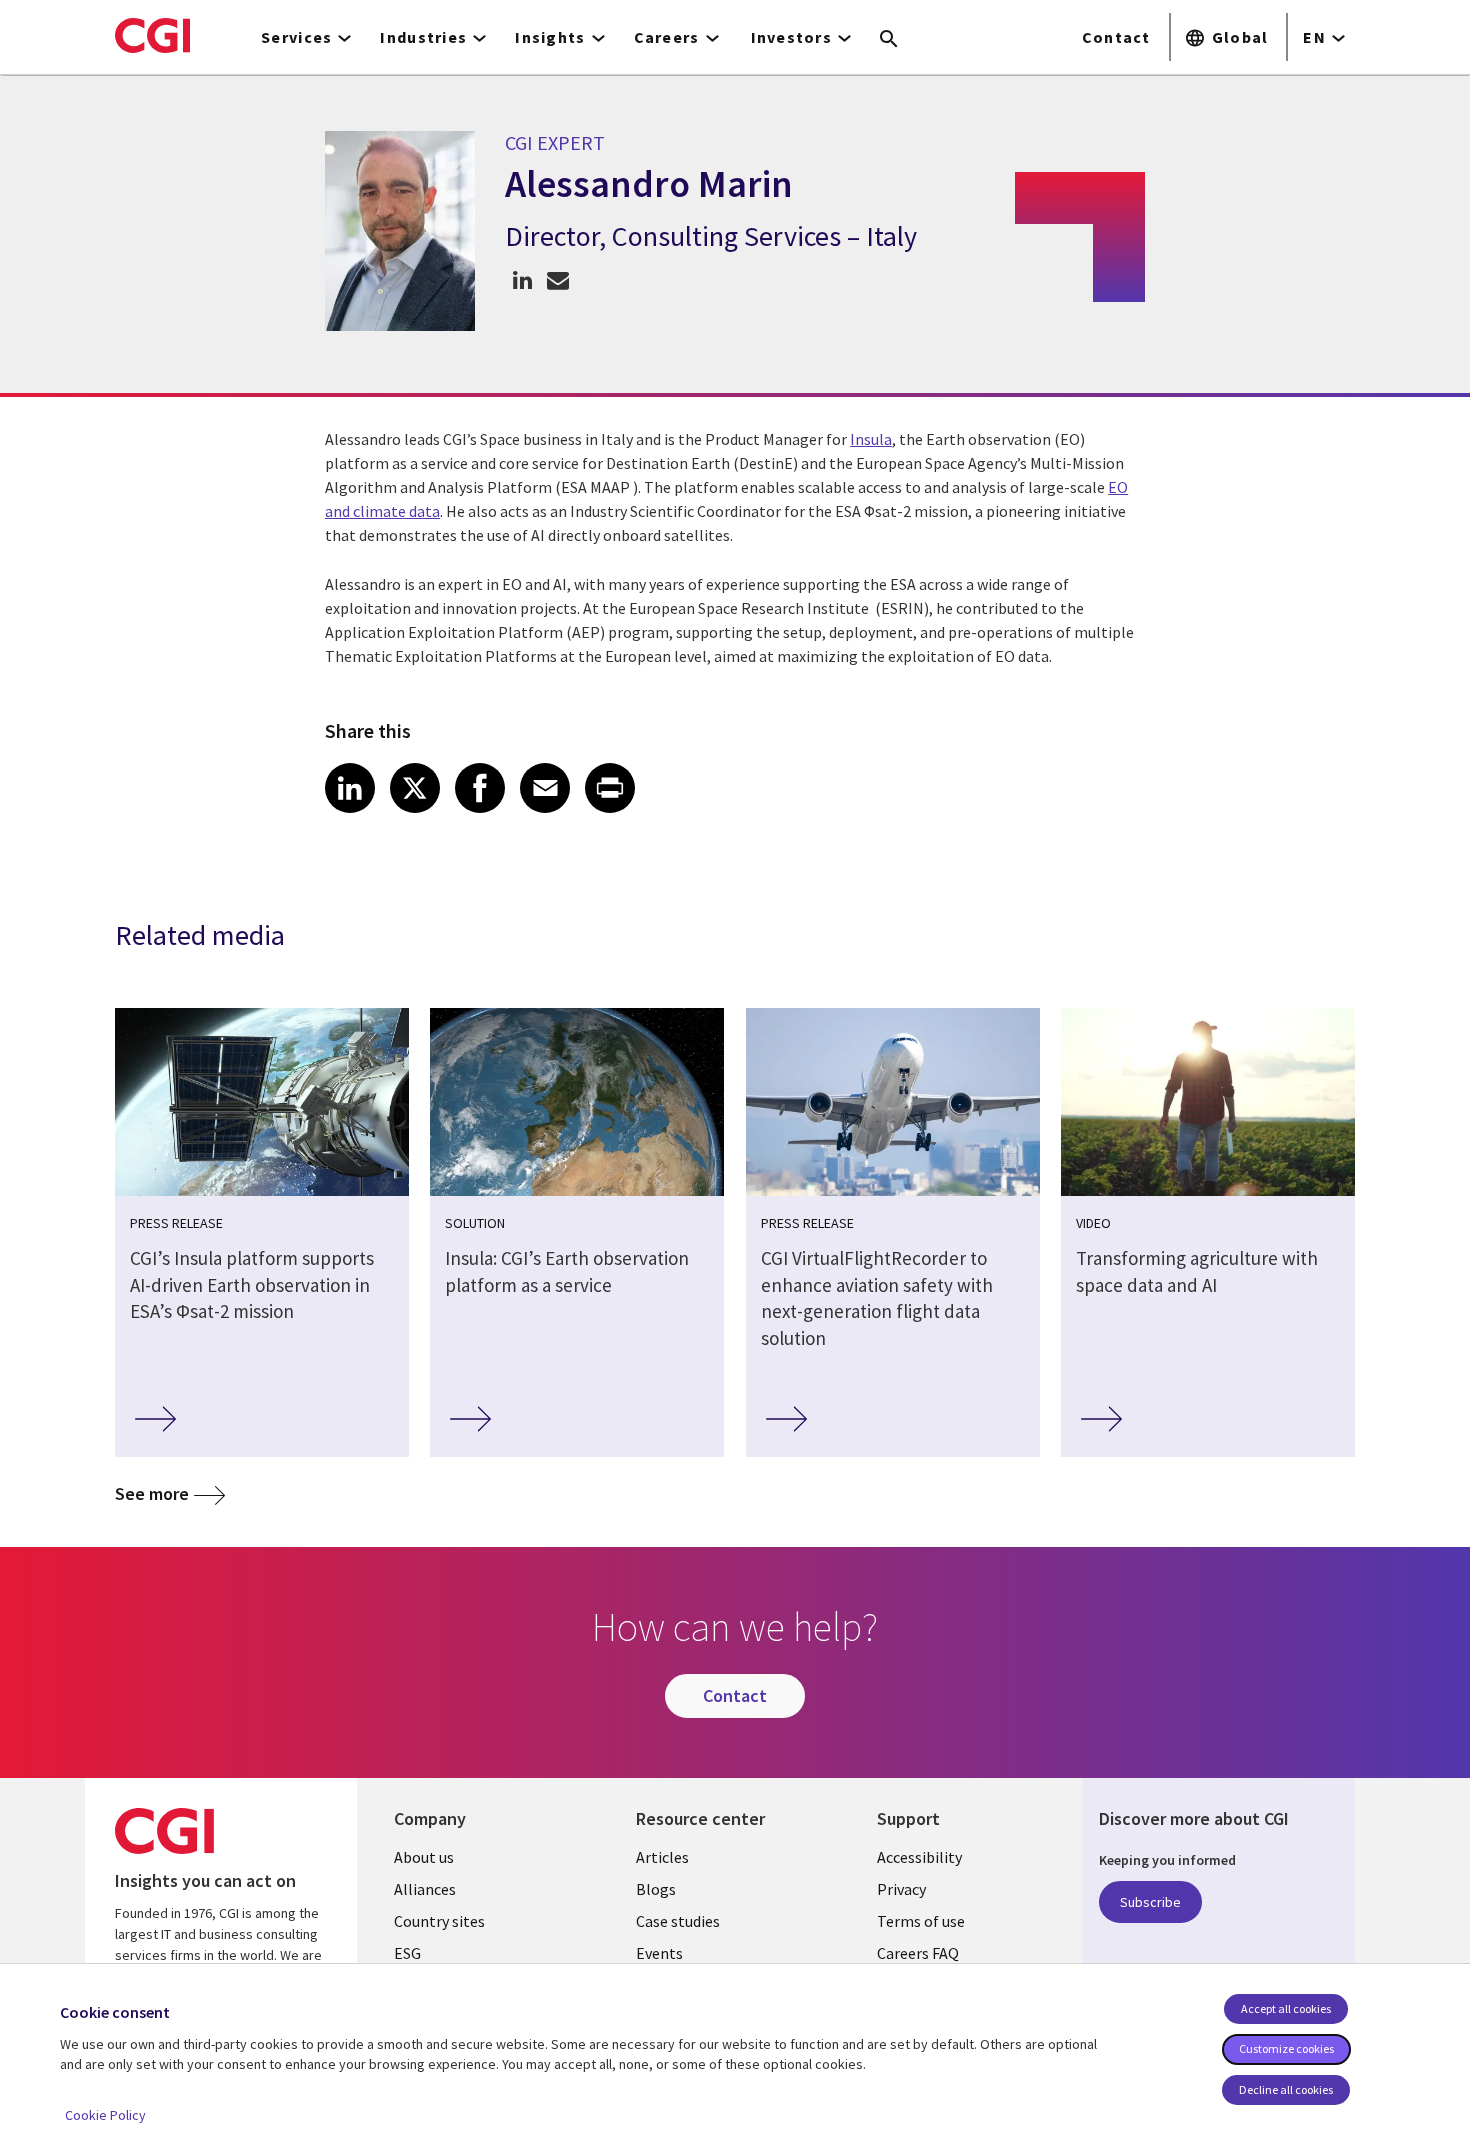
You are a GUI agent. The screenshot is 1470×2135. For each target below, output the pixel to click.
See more (152, 1493)
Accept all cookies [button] (1286, 2008)
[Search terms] (889, 40)
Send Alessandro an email (557, 279)
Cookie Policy (105, 2115)
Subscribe (1150, 1902)
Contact (1116, 37)
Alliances (425, 1889)
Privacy (901, 1889)
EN (1314, 37)
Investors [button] (792, 37)
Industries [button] (423, 37)
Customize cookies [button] (1286, 2048)
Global (1240, 37)
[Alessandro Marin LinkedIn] (522, 279)
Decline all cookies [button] (1286, 2089)
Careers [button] (667, 37)
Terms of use (921, 1921)
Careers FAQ (918, 1953)
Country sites (439, 1921)
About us (424, 1857)
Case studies (678, 1921)
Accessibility (919, 1857)
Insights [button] (550, 37)
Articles (662, 1857)
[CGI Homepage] (152, 35)
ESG (407, 1953)
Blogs (656, 1889)
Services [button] (296, 37)
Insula (871, 439)
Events (659, 1953)
